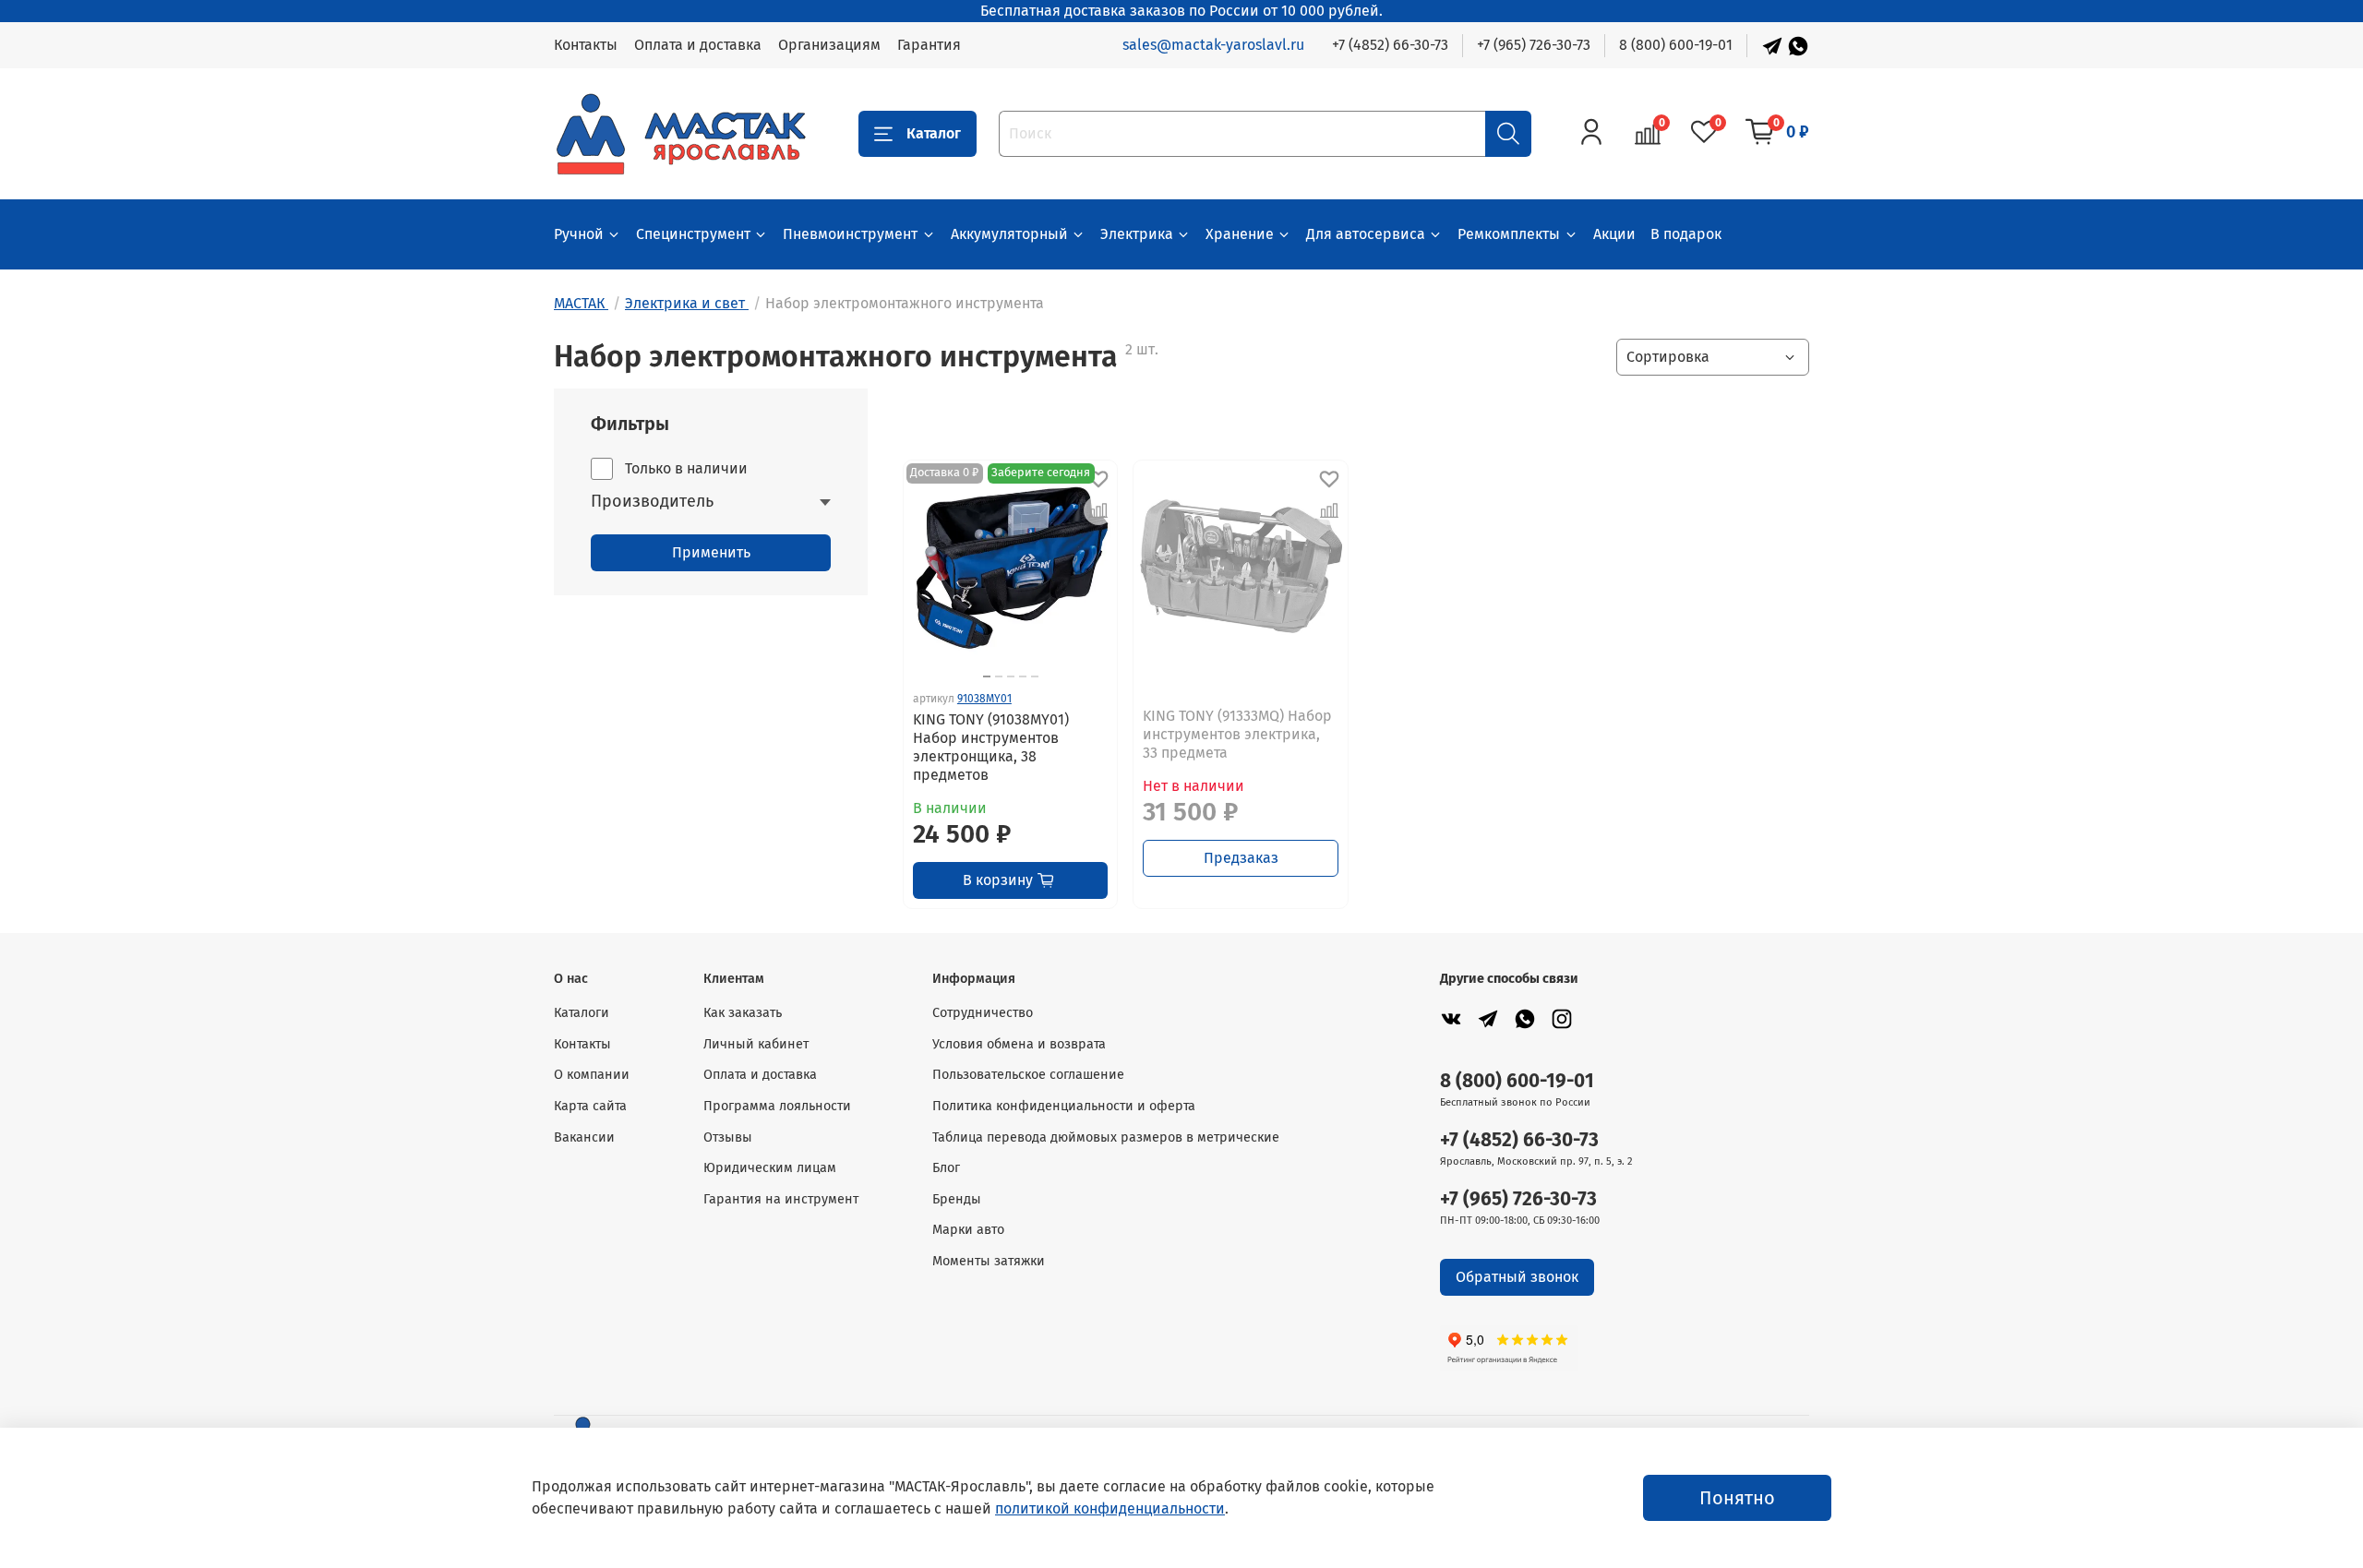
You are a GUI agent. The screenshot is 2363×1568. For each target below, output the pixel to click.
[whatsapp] (1525, 1018)
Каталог (934, 133)
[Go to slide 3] (1011, 676)
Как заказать (743, 1013)
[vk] (1451, 1018)
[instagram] (1562, 1018)
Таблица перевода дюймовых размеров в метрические (1106, 1137)
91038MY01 (984, 699)
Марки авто (968, 1230)
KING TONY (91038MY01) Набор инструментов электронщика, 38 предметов (991, 747)
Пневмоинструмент (850, 234)
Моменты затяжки (989, 1261)
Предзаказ (1241, 858)
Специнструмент (693, 234)
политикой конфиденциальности (1110, 1508)
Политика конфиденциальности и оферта (1064, 1106)
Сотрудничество (983, 1013)
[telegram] (1488, 1018)
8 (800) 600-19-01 (1676, 45)
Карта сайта (590, 1106)
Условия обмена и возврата (1019, 1044)
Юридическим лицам (770, 1168)
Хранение (1240, 234)
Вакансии (584, 1137)
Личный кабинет (756, 1044)
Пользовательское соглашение (1028, 1075)
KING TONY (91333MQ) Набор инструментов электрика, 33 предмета (1237, 734)
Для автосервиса (1366, 234)
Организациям (829, 45)
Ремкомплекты (1509, 234)
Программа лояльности (777, 1106)
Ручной (579, 234)
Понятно (1737, 1498)
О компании (592, 1075)
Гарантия (929, 45)
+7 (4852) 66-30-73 (1390, 45)
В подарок (1686, 234)
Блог (946, 1168)
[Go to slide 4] (1023, 676)
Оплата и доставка (698, 45)
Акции (1614, 234)
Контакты (586, 45)
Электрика (1137, 234)
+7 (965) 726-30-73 (1534, 45)
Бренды (957, 1199)
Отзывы (728, 1137)
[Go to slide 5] (1035, 676)
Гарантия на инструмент (781, 1199)
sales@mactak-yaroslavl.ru (1213, 45)
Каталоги (582, 1013)
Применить (711, 552)
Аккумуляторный (1009, 234)
